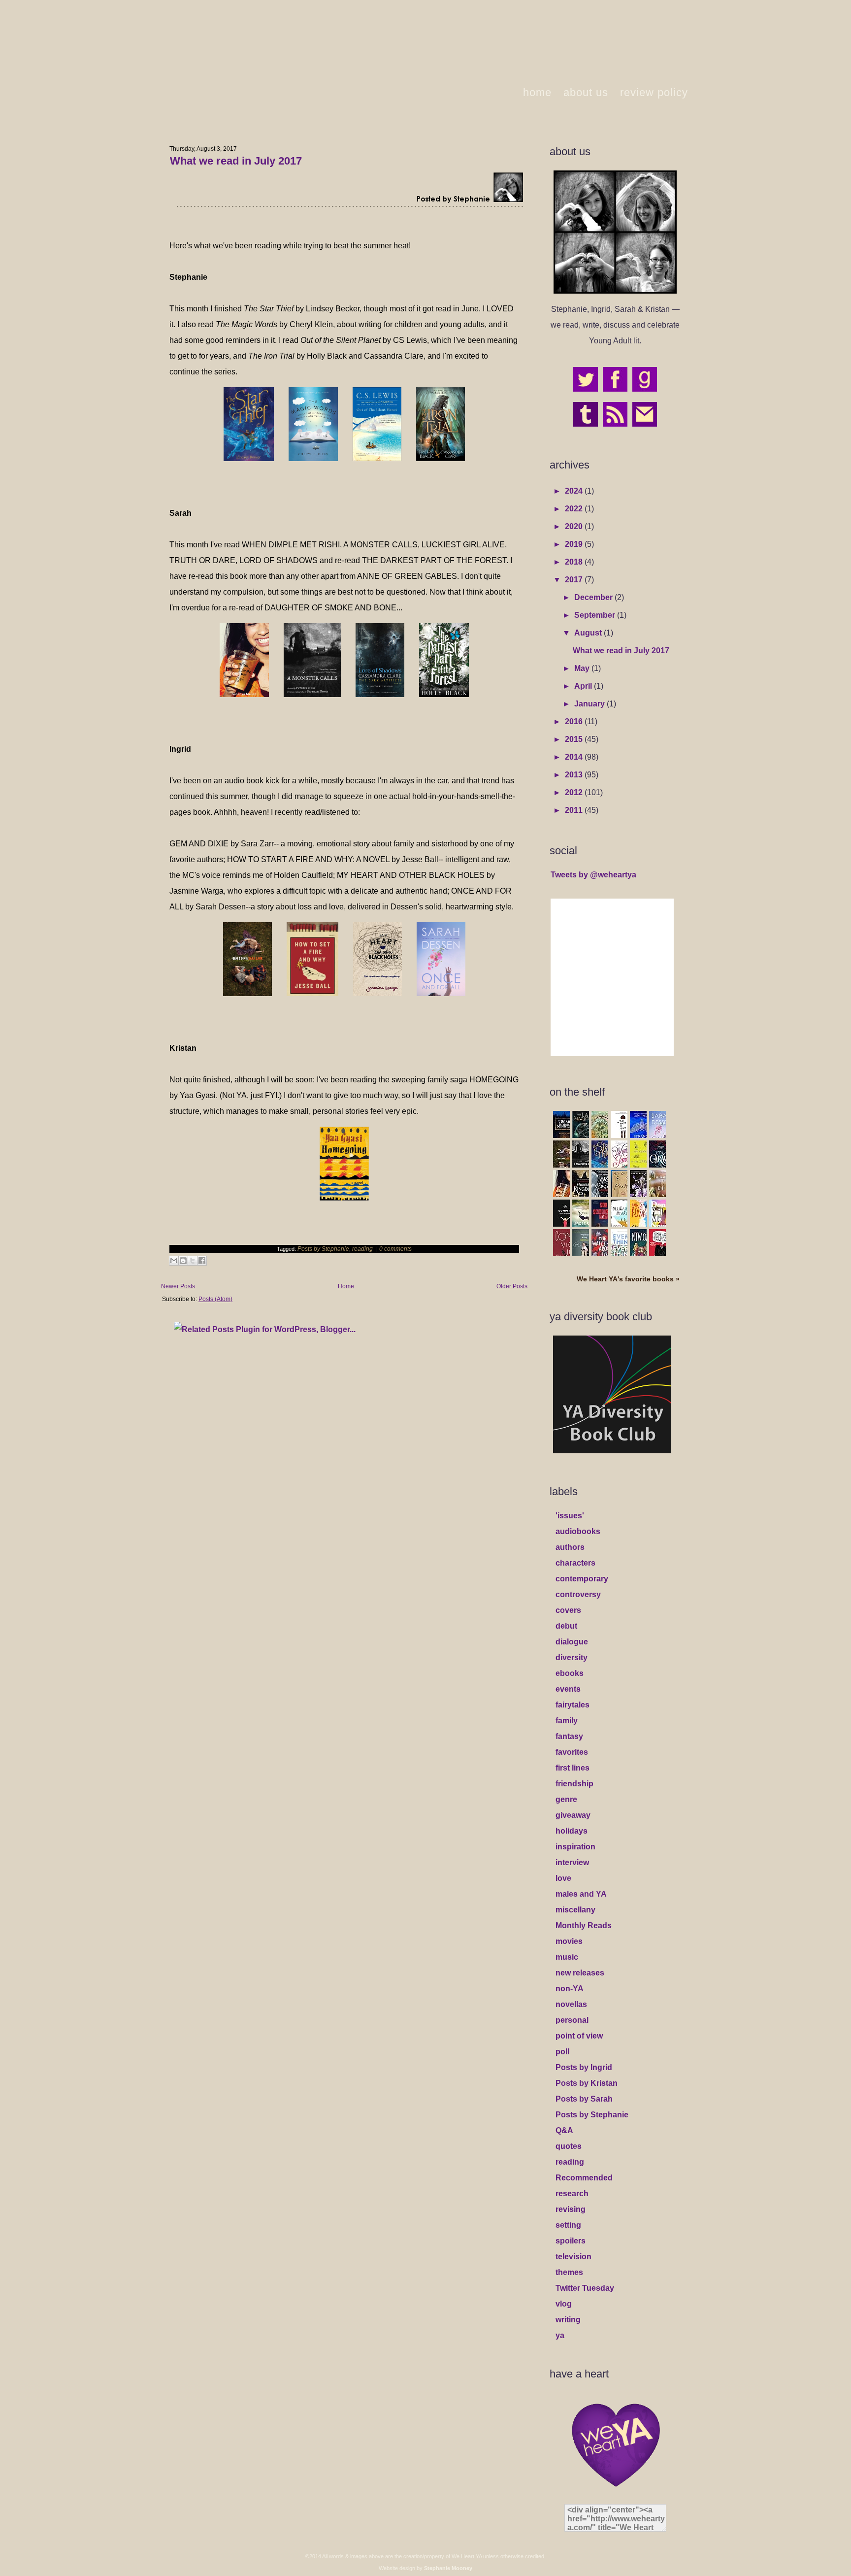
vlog (564, 2304)
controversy (578, 1594)
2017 (575, 580)
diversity (572, 1657)
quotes (569, 2146)
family (567, 1721)
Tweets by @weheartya (593, 875)
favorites (572, 1752)
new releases (580, 1973)
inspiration (575, 1847)
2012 (575, 792)
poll (562, 2052)
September (596, 615)
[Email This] (174, 1261)
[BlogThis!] (183, 1261)
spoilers (571, 2241)
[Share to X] (193, 1261)
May (583, 668)
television (573, 2257)
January (590, 704)
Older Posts (512, 1286)
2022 (575, 509)
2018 (575, 562)
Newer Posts (178, 1286)
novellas (571, 2004)
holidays (572, 1831)
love (563, 1878)
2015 (575, 739)
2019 (575, 544)
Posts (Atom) (215, 1299)
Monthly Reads (584, 1925)
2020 (575, 526)
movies (569, 1941)
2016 (575, 721)
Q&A (564, 2130)
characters (575, 1563)
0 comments (395, 1249)
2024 (575, 491)
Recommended (584, 2178)
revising (571, 2209)
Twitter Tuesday (585, 2288)
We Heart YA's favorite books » (628, 1279)
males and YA (581, 1894)
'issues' (570, 1516)
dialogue (572, 1642)
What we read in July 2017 (236, 161)
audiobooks (578, 1531)
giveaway (573, 1815)
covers (568, 1610)
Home (346, 1286)
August (589, 633)
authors (570, 1547)
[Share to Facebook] (202, 1261)
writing (568, 2320)
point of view (579, 2036)
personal (572, 2020)
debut (566, 1626)
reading (362, 1249)
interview (572, 1862)
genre (566, 1799)
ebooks (570, 1673)
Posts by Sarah (584, 2099)
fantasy (569, 1736)
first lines (573, 1768)
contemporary (582, 1579)
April (584, 686)
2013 (575, 775)
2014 (575, 757)
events (568, 1689)
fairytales (573, 1705)
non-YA (570, 1989)
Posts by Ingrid (584, 2067)
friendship (574, 1784)
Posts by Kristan (587, 2083)
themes (569, 2272)
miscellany (575, 1910)
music (567, 1957)
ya (560, 2335)
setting (568, 2225)
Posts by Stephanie (323, 1249)
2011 (575, 810)
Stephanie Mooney (448, 2568)
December (594, 597)
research (572, 2193)
